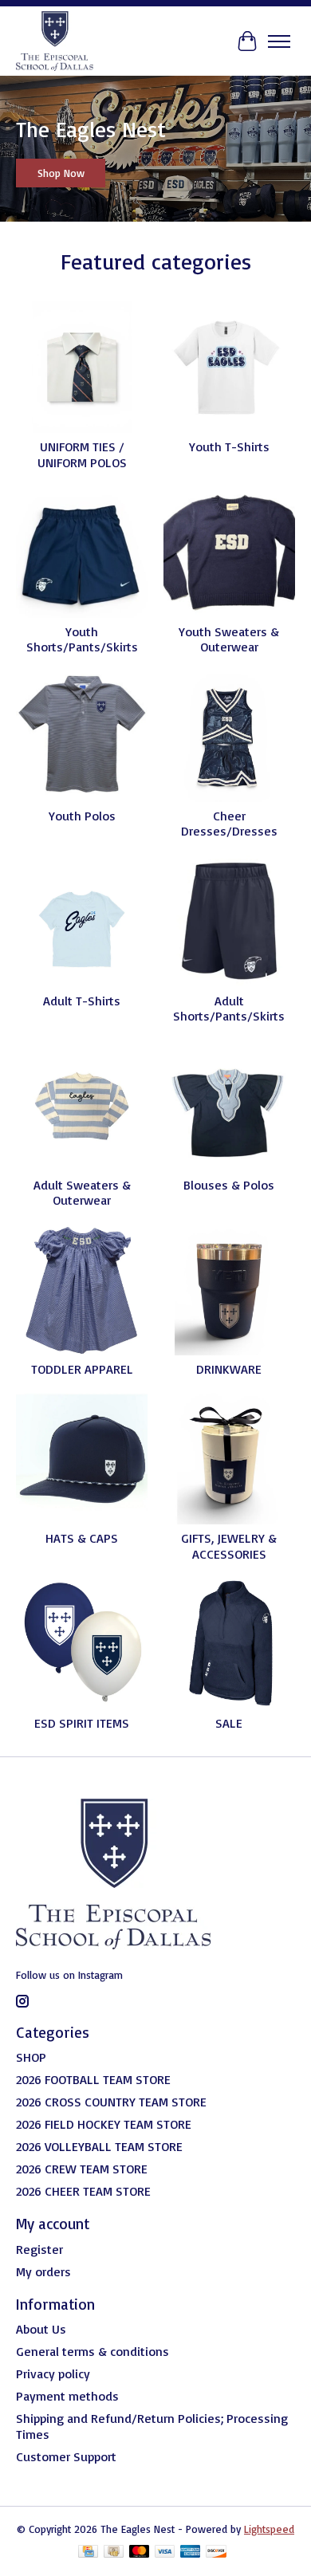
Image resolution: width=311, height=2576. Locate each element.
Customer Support (66, 2456)
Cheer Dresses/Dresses (229, 823)
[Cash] (114, 2552)
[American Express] (191, 2552)
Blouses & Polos (229, 1185)
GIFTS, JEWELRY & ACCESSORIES (229, 1546)
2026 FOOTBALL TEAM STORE (93, 2079)
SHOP (31, 2057)
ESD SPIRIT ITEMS (82, 1723)
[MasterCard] (140, 2552)
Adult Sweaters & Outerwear (82, 1192)
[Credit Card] (88, 2552)
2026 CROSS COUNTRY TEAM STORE (111, 2102)
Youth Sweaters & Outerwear (229, 639)
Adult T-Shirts (82, 1001)
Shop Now (61, 173)
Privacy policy (53, 2373)
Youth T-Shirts (229, 446)
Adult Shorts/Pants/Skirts (229, 1008)
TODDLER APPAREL (82, 1369)
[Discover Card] (216, 2552)
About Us (41, 2329)
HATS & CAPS (82, 1538)
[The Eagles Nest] (55, 41)
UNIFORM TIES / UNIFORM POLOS (82, 454)
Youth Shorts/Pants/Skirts (82, 639)
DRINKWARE (229, 1369)
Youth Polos (82, 816)
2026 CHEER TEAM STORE (83, 2191)
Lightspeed (269, 2529)
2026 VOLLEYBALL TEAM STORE (99, 2146)
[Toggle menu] (279, 41)
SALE (229, 1723)
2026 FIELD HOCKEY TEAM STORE (104, 2124)
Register (39, 2249)
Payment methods (67, 2396)
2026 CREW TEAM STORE (82, 2169)
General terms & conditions (93, 2351)
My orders (43, 2271)
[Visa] (165, 2552)
